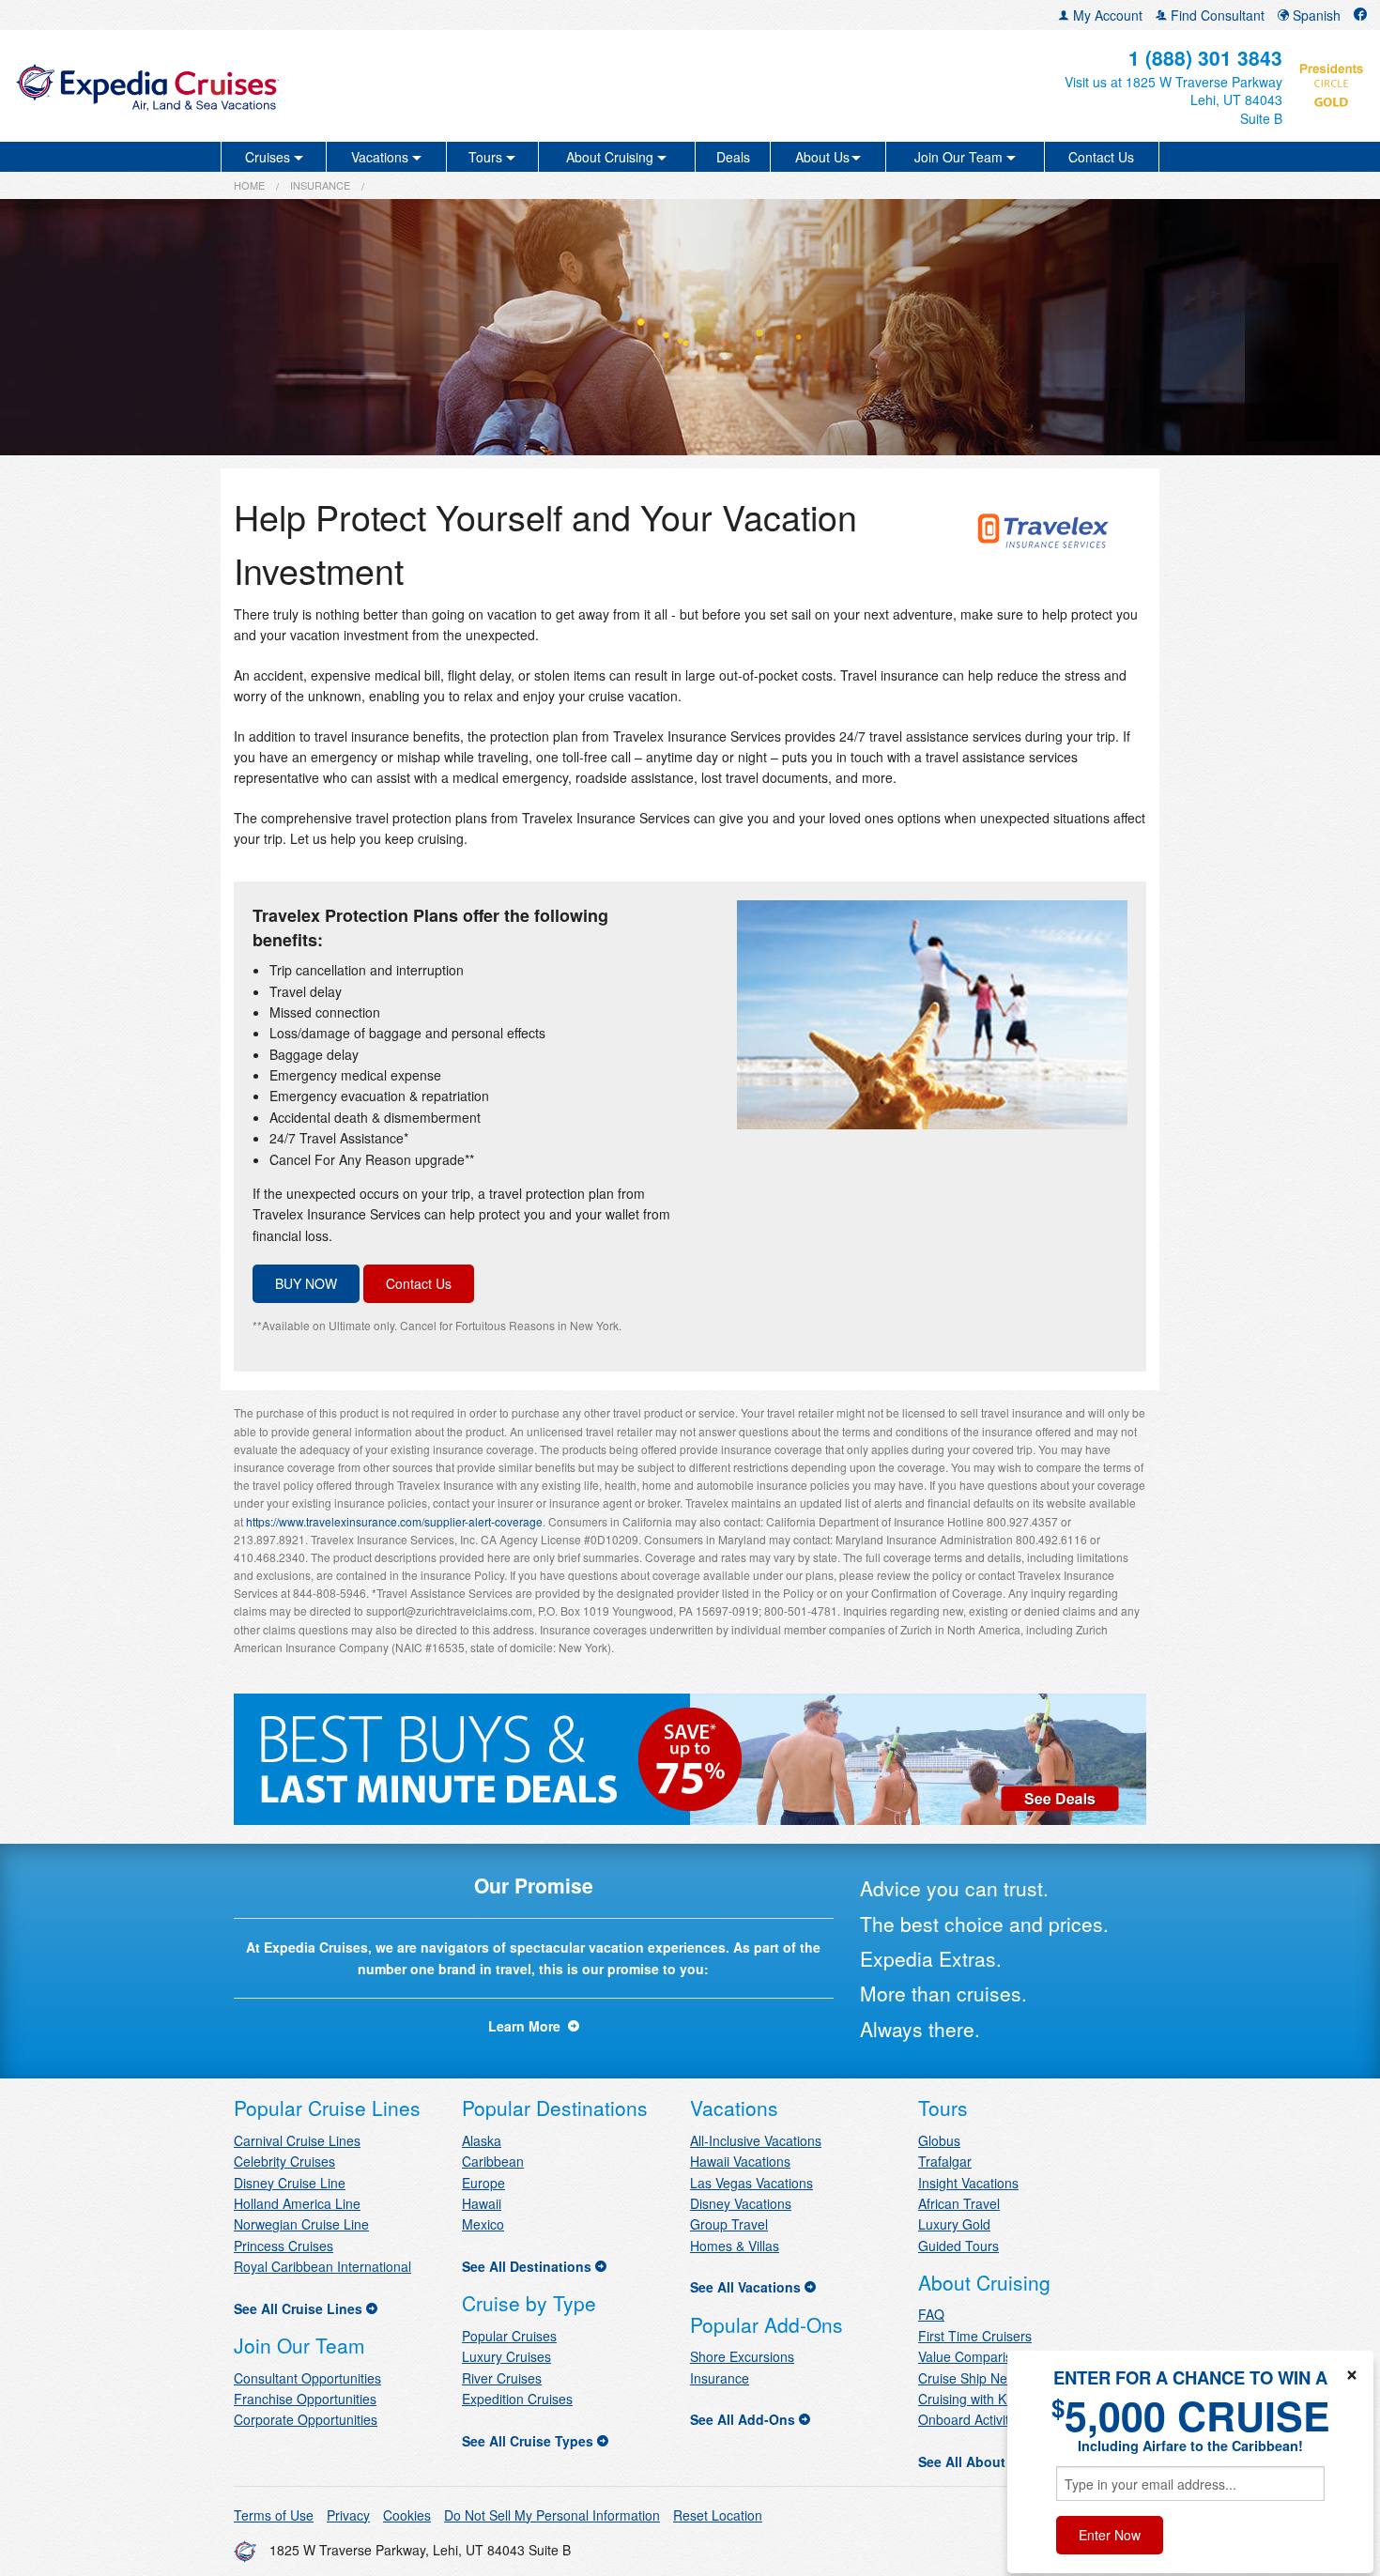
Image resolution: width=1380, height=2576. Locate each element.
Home (249, 185)
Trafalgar (945, 2161)
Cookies (407, 2515)
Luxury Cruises (506, 2356)
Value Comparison (973, 2356)
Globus (939, 2140)
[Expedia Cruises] (237, 86)
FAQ (931, 2314)
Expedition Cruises (517, 2399)
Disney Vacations (741, 2203)
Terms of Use (274, 2515)
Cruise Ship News (971, 2378)
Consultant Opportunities (307, 2378)
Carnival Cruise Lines (297, 2140)
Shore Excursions (742, 2356)
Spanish (1315, 15)
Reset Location (718, 2515)
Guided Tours (958, 2246)
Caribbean (493, 2161)
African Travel (959, 2203)
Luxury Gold (954, 2224)
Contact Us (1101, 157)
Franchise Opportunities (305, 2399)
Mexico (483, 2224)
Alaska (482, 2140)
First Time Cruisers (975, 2336)
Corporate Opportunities (306, 2419)
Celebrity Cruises (284, 2161)
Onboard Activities (972, 2419)
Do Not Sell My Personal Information (552, 2515)
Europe (483, 2183)
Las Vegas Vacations (751, 2183)
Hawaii (482, 2203)
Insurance (320, 185)
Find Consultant (1216, 15)
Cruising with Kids (971, 2399)
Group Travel (729, 2224)
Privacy (348, 2515)
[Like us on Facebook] (1360, 15)
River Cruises (502, 2378)
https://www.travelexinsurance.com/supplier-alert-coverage (394, 1521)
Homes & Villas (735, 2246)
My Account (1106, 15)
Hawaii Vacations (740, 2161)
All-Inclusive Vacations (756, 2140)
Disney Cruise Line (290, 2183)
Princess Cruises (284, 2246)
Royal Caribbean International (322, 2266)
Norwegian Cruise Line (301, 2224)
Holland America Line (297, 2203)
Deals (733, 157)
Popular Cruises (509, 2336)
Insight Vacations (968, 2183)
